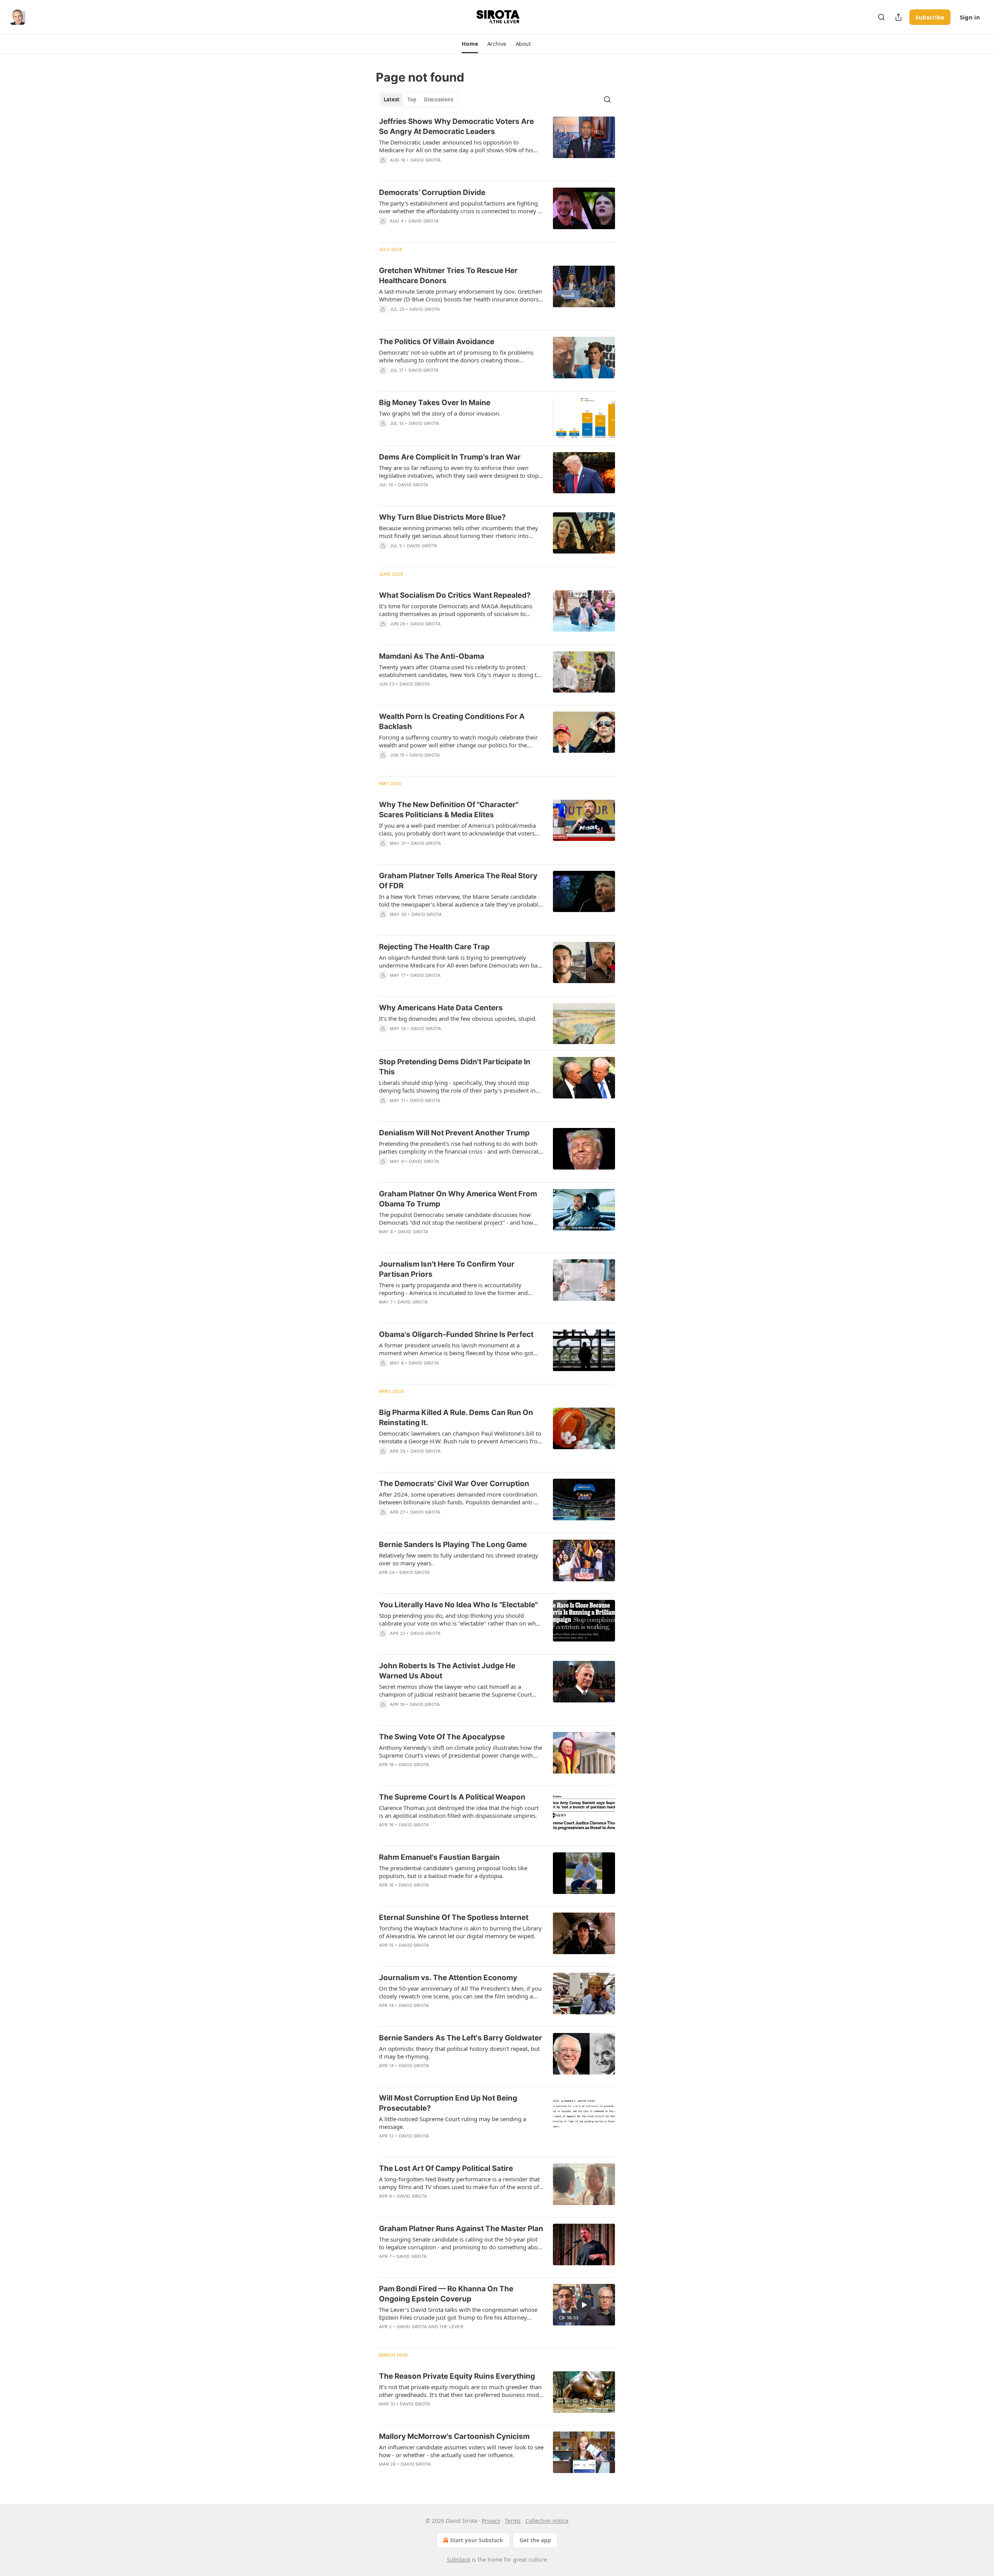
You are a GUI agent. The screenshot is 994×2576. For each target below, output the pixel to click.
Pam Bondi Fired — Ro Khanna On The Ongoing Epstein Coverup (446, 2294)
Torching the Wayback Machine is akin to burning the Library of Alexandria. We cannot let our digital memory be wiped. (460, 1932)
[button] (470, 44)
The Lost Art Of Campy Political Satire (446, 2168)
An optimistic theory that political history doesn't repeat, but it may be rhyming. (459, 2052)
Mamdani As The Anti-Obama (432, 656)
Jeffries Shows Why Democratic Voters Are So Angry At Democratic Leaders (456, 126)
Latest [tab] (392, 99)
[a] (584, 2305)
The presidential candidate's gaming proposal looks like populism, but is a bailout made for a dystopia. (453, 1872)
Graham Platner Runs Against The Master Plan (461, 2229)
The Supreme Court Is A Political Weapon (452, 1797)
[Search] (881, 17)
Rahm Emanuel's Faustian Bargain (439, 1857)
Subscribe (930, 17)
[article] (497, 146)
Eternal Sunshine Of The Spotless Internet (454, 1917)
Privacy (491, 2521)
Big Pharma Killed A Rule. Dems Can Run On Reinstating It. (456, 1418)
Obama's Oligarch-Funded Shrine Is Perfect (456, 1334)
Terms (513, 2521)
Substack (459, 2559)
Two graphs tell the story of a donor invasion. (440, 413)
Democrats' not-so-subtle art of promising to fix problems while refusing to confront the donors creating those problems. (456, 356)
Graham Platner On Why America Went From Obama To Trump (458, 1199)
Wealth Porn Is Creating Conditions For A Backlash (452, 721)
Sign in (970, 17)
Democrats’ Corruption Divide (432, 192)
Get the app (535, 2540)
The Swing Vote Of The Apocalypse (442, 1737)
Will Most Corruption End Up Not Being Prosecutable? (448, 2103)
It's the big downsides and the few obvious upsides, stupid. (458, 1018)
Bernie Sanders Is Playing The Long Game (453, 1545)
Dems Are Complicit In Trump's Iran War (450, 457)
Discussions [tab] (439, 99)
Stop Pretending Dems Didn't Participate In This (455, 1067)
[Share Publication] (898, 17)
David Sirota (426, 160)
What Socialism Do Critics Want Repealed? (455, 595)
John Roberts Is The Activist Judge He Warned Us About (447, 1671)
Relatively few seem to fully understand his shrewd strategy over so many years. (459, 1559)
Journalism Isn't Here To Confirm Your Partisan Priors (447, 1269)
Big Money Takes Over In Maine (435, 403)
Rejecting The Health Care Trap (434, 947)
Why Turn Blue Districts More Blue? (442, 517)
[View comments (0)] (437, 433)
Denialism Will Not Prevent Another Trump (454, 1133)
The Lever (451, 2327)
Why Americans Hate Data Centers (441, 1008)
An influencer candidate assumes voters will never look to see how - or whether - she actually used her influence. (461, 2451)
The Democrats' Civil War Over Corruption (454, 1484)
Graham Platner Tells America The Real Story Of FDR (458, 881)
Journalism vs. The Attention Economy (448, 1978)
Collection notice (547, 2521)
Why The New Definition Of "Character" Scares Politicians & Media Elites (449, 810)
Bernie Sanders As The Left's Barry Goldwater (461, 2038)
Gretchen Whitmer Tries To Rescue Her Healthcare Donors (448, 276)
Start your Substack (477, 2540)
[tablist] (418, 99)
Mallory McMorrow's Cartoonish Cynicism (454, 2436)
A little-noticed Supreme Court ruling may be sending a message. (453, 2123)
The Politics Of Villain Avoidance (437, 342)
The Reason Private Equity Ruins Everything (457, 2376)
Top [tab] (412, 99)
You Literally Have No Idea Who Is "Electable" (458, 1605)
